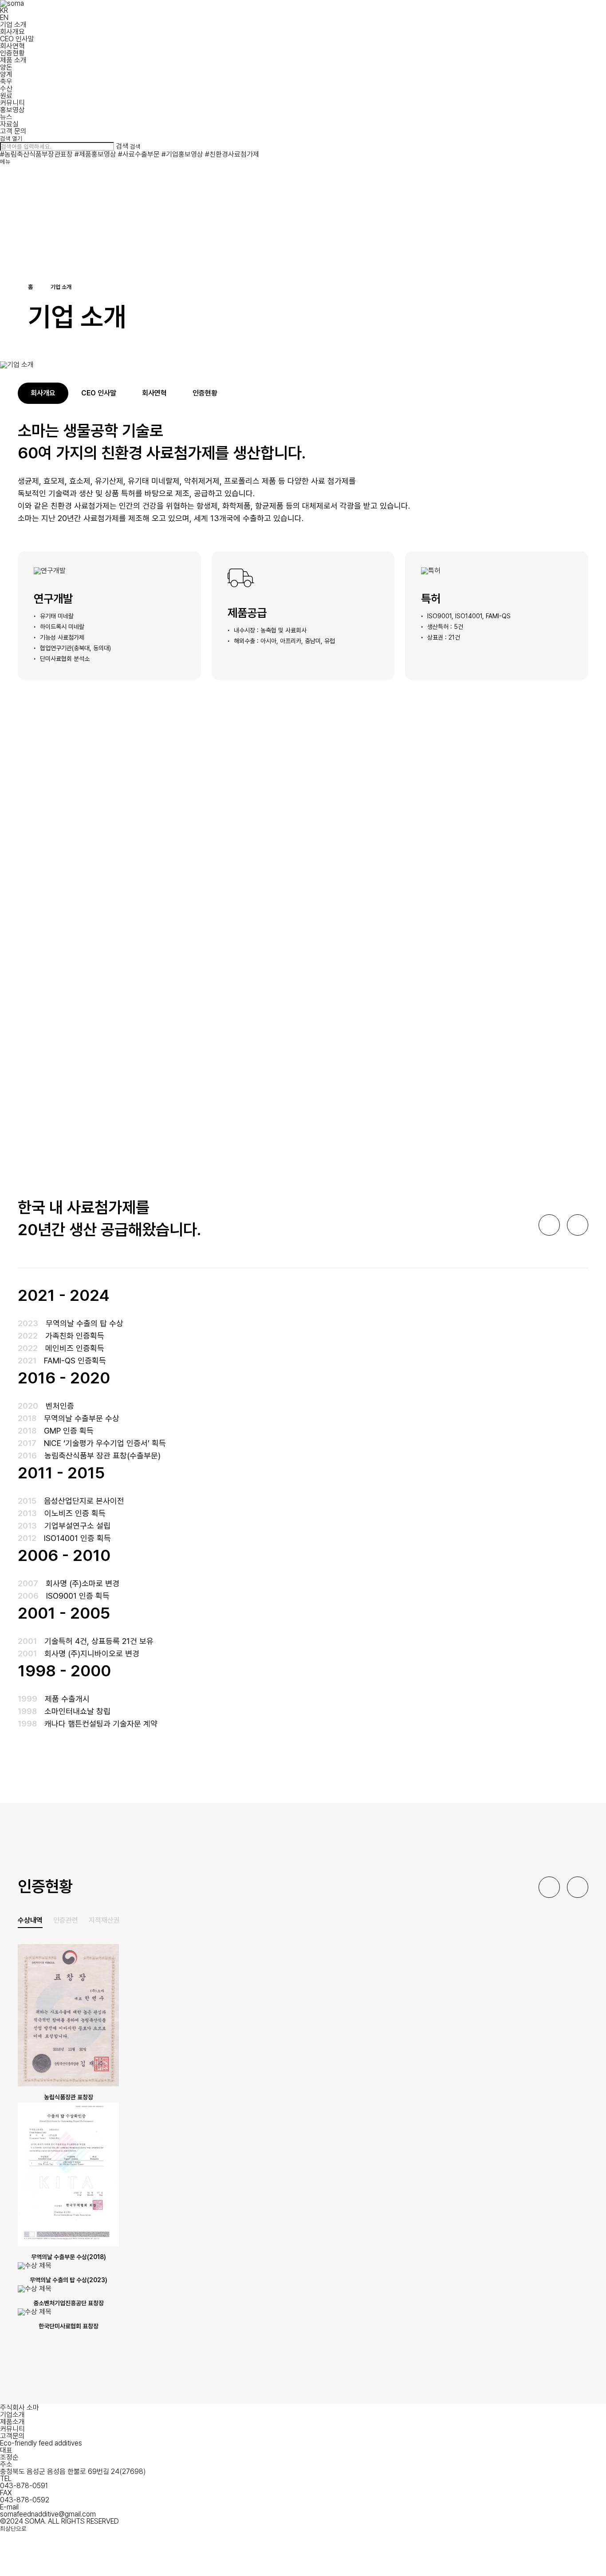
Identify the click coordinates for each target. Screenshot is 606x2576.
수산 (6, 89)
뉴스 (6, 117)
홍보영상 (12, 110)
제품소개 (12, 2422)
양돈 (6, 67)
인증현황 (12, 53)
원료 (6, 96)
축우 (6, 81)
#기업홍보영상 (182, 154)
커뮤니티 (12, 103)
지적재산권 (104, 1920)
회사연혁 (12, 46)
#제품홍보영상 (95, 154)
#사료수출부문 (139, 154)
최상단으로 (13, 2529)
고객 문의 (13, 131)
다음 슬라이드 (578, 1225)
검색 (122, 146)
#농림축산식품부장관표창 (36, 154)
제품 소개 (13, 60)
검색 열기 (11, 139)
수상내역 (30, 1920)
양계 (6, 74)
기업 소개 (13, 25)
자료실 (9, 124)
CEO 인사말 (17, 39)
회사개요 (12, 32)
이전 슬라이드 (549, 1225)
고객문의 (12, 2436)
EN (4, 18)
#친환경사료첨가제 (232, 154)
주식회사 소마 (20, 2408)
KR (4, 10)
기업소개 (12, 2415)
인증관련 (66, 1920)
